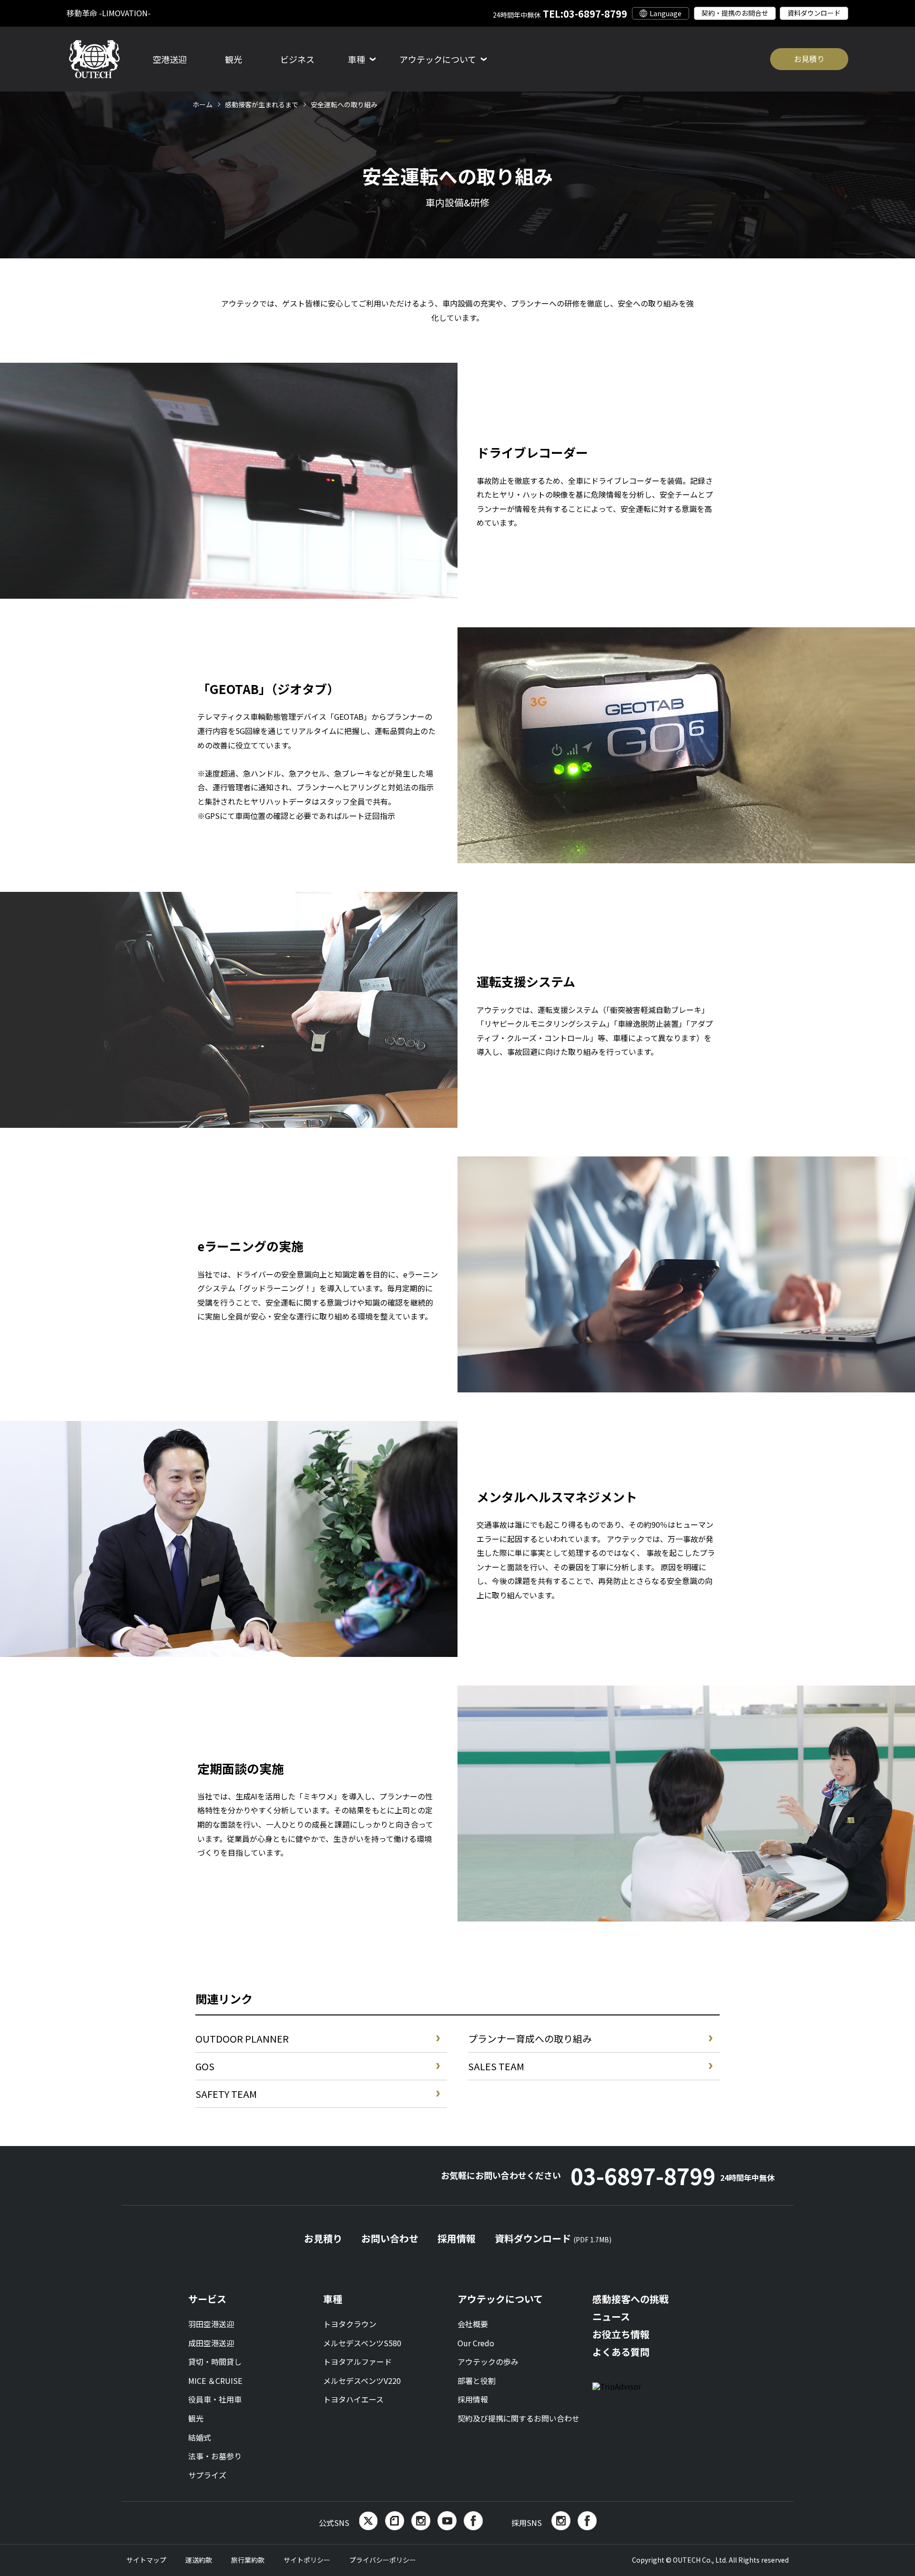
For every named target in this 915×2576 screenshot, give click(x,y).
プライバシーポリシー (383, 2560)
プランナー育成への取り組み (530, 2039)
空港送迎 (170, 59)
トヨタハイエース (353, 2399)
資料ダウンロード (814, 13)
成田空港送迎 (211, 2343)
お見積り (809, 59)
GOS (205, 2066)
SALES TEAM (496, 2066)
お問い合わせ (390, 2238)
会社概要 (473, 2324)
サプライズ (207, 2475)
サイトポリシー (307, 2560)
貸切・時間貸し (215, 2361)
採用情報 (457, 2238)
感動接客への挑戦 (630, 2299)
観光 (234, 59)
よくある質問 (621, 2352)
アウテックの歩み (488, 2361)
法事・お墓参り (215, 2456)
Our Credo (476, 2343)
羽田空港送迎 (211, 2324)
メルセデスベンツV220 (362, 2381)
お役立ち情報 (621, 2334)
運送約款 (199, 2560)
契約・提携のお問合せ (735, 13)
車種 (333, 2299)
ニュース (611, 2316)
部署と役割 (477, 2381)
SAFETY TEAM (226, 2094)
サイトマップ (146, 2560)
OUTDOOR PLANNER (242, 2039)
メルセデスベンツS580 (362, 2343)
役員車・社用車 (215, 2399)
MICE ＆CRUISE (215, 2381)
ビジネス (297, 59)
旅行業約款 (248, 2560)
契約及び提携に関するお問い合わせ (518, 2418)
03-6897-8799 (672, 2176)
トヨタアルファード (357, 2361)
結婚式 (200, 2437)
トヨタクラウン (350, 2324)
